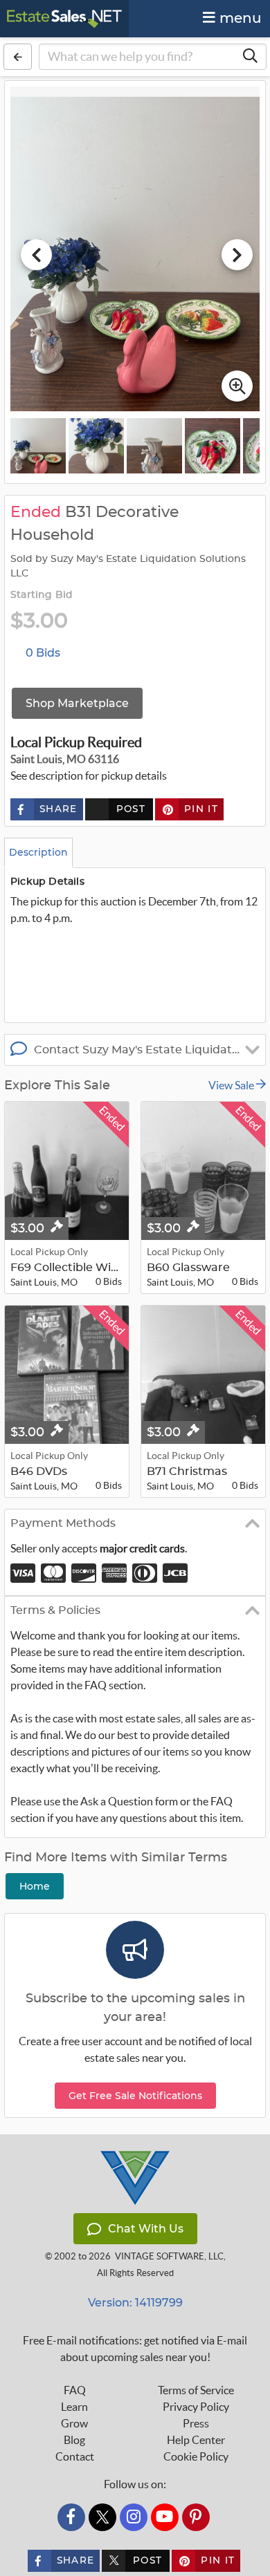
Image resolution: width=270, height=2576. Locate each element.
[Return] (18, 57)
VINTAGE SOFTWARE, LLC (169, 2256)
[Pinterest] (196, 2517)
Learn (74, 2407)
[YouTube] (165, 2517)
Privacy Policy (196, 2407)
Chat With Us (146, 2229)
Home (35, 1886)
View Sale (232, 1085)
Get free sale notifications (135, 2096)
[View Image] (38, 446)
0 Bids (43, 653)
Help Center (196, 2440)
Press (196, 2423)
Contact (75, 2456)
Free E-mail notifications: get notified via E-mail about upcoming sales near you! (135, 2349)
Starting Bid (42, 595)
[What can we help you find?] (250, 57)
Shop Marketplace (77, 703)
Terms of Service (196, 2390)
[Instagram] (134, 2517)
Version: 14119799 (135, 2303)
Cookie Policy (196, 2456)
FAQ (75, 2390)
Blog (74, 2440)
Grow (74, 2423)
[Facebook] (71, 2517)
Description (38, 852)
